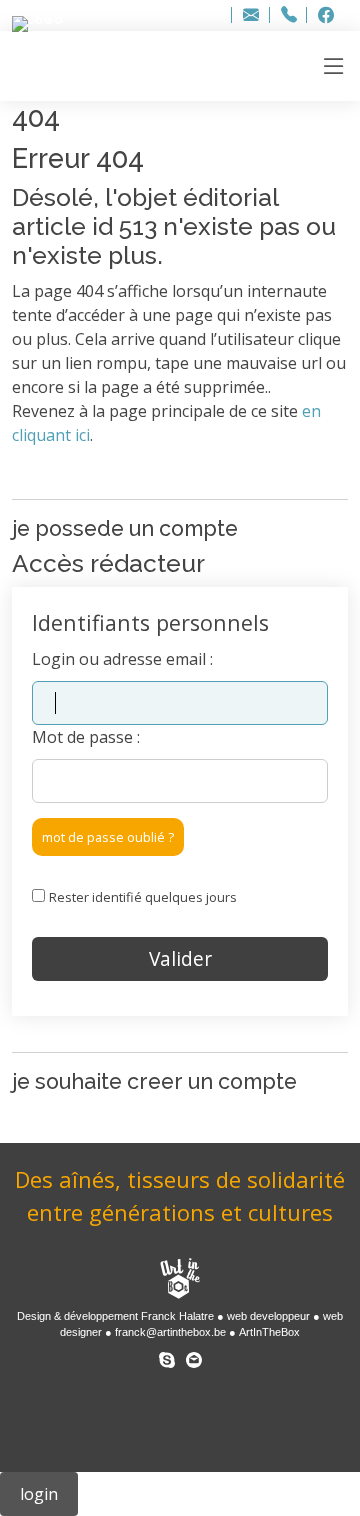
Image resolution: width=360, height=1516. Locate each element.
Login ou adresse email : (122, 659)
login (39, 1494)
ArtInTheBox (269, 1332)
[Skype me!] (167, 1356)
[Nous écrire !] (194, 1356)
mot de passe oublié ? (108, 837)
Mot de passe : (86, 737)
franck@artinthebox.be (170, 1332)
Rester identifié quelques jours (143, 897)
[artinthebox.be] (180, 1280)
